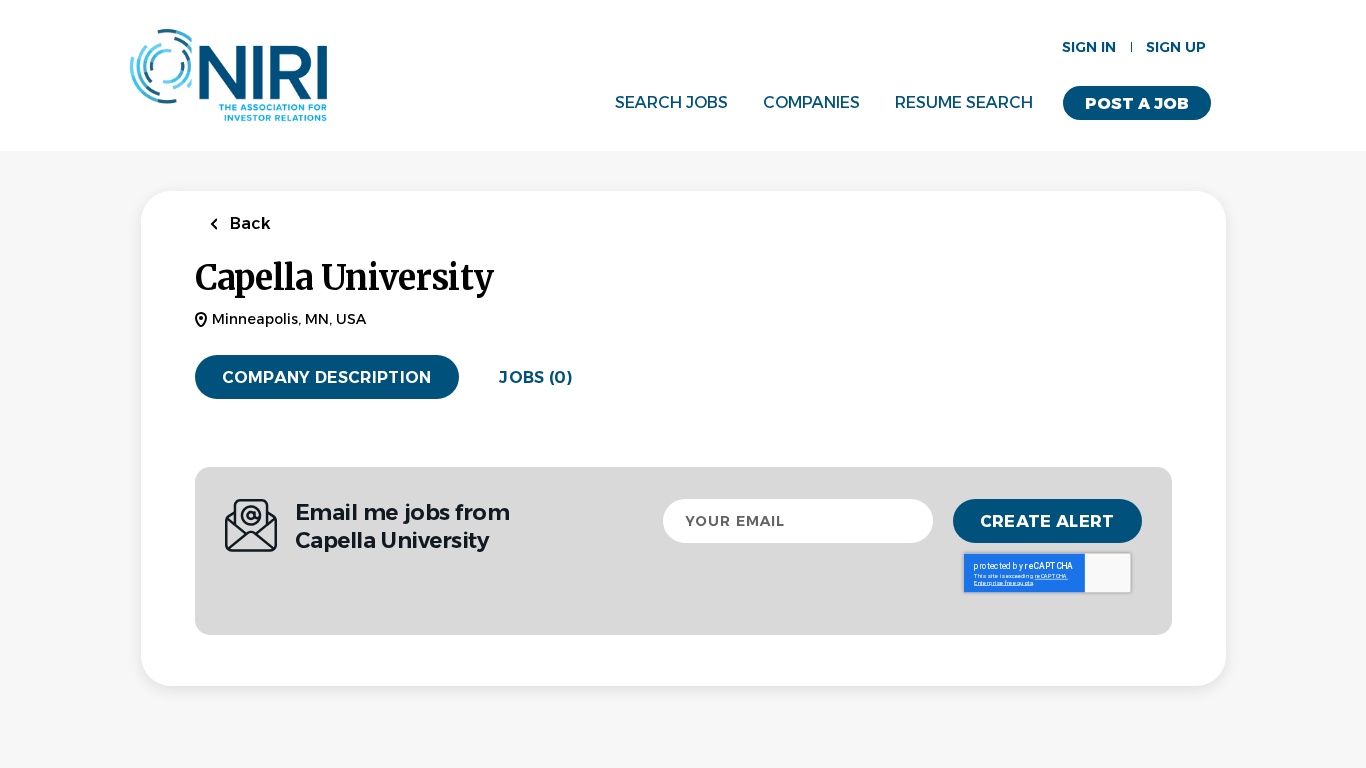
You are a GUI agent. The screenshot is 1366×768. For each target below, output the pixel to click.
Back (248, 223)
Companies (811, 102)
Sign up (1176, 47)
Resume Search (964, 102)
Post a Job (1137, 103)
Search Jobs (671, 102)
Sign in (1089, 47)
